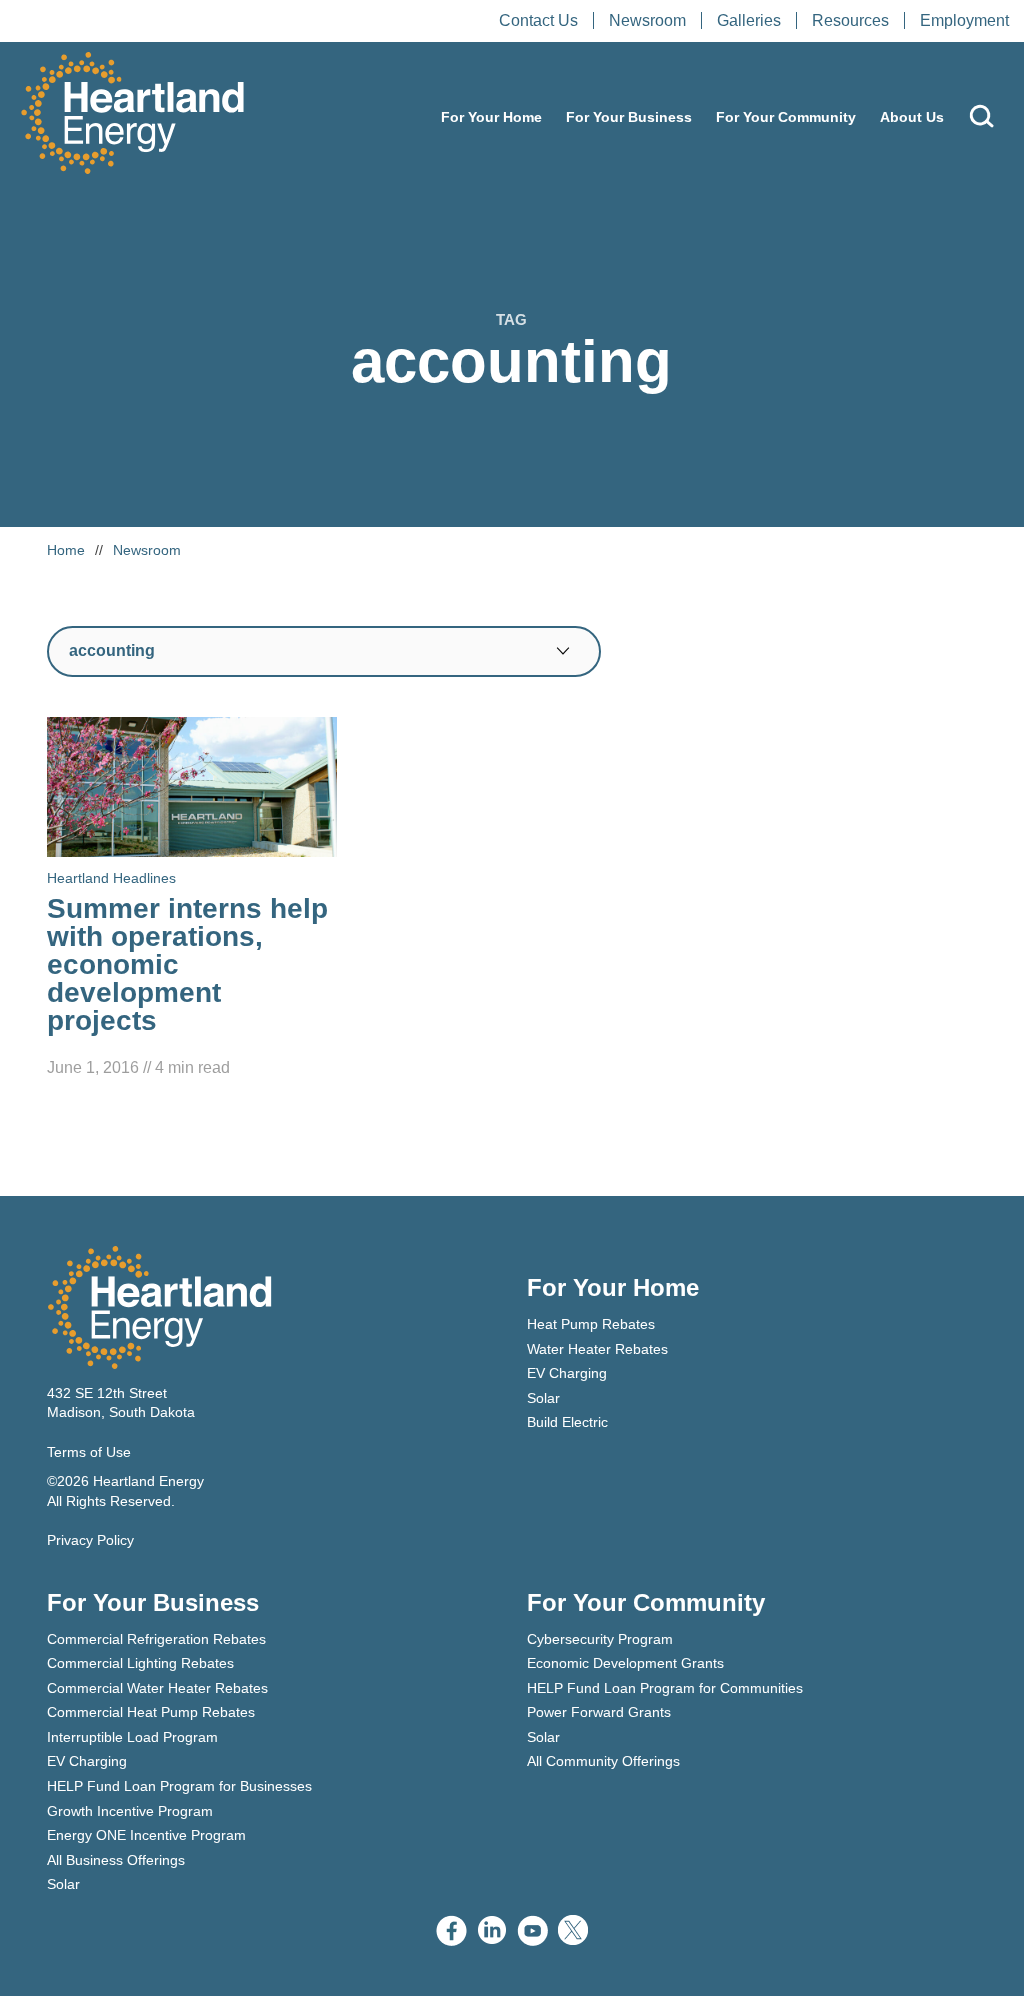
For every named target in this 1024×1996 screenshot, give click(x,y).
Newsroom (647, 20)
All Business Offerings (116, 1860)
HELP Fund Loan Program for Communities (665, 1688)
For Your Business (629, 117)
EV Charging (567, 1373)
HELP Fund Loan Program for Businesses (179, 1786)
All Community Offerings (603, 1761)
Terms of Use (89, 1452)
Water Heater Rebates (597, 1349)
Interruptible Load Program (132, 1737)
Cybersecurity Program (600, 1639)
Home (66, 550)
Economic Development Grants (625, 1663)
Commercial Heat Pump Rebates (151, 1712)
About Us (912, 117)
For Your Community (786, 117)
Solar (543, 1398)
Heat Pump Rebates (591, 1324)
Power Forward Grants (599, 1712)
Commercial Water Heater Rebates (157, 1688)
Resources (850, 20)
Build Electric (567, 1422)
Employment (964, 20)
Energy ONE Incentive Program (146, 1835)
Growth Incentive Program (130, 1811)
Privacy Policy (90, 1540)
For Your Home (491, 117)
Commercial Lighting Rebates (140, 1663)
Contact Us (538, 20)
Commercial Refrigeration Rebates (156, 1639)
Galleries (749, 20)
